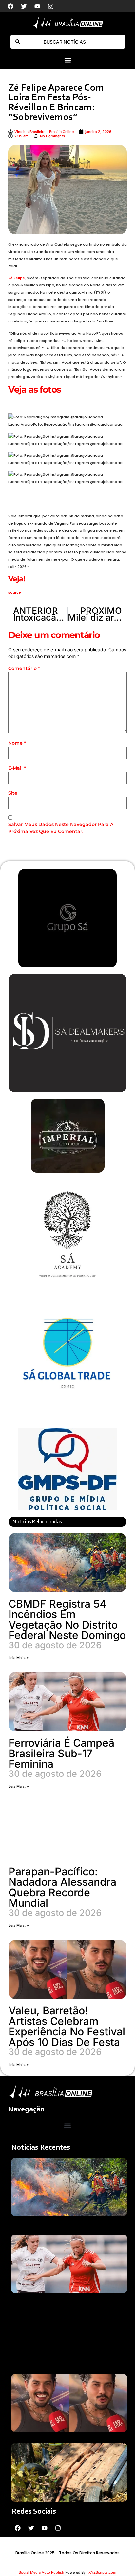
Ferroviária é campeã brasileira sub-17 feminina (61, 1753)
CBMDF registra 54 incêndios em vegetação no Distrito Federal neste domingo (67, 1620)
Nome (17, 743)
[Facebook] (10, 6)
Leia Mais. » (19, 1658)
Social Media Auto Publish (41, 2572)
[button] (67, 60)
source (15, 592)
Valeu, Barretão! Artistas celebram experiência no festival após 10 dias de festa (67, 2026)
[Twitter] (24, 6)
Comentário (24, 668)
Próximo (21, 503)
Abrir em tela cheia (29, 404)
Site (13, 793)
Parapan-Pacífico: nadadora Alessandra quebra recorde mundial (62, 1887)
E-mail (17, 768)
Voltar (19, 494)
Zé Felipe (17, 278)
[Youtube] (37, 6)
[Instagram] (51, 6)
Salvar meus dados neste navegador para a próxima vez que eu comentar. (61, 828)
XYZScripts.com (102, 2572)
